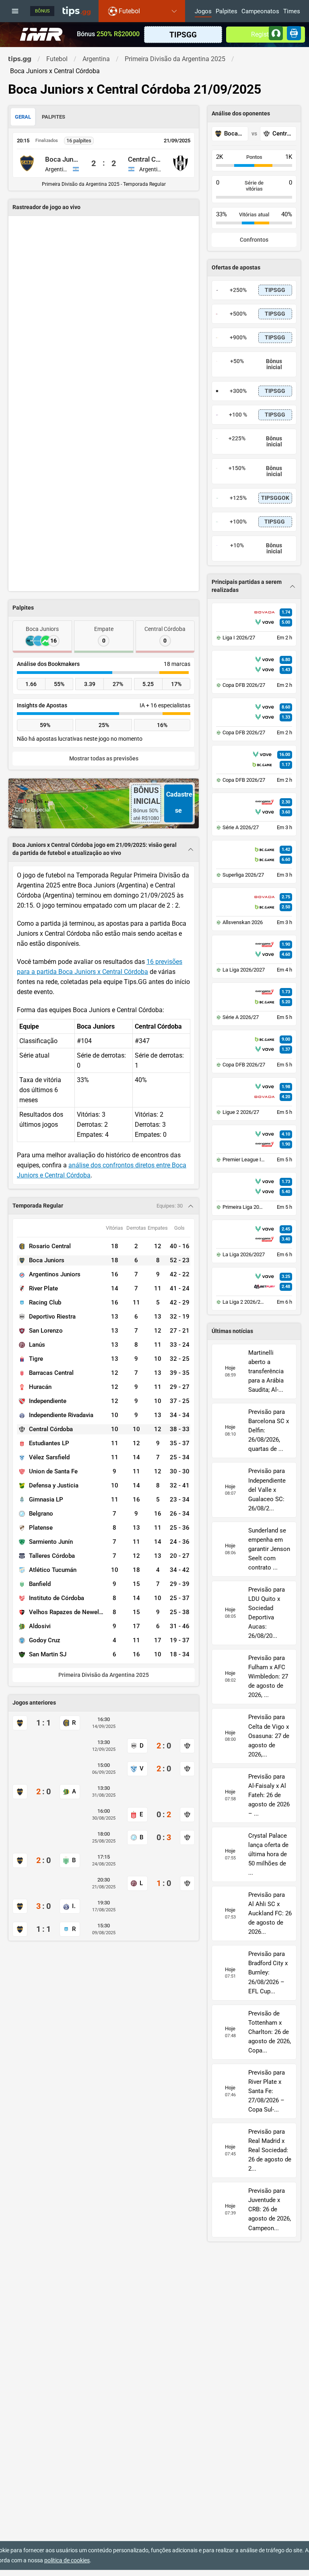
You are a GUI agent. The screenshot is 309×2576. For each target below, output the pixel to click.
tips (76, 11)
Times (292, 12)
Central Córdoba (145, 159)
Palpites (227, 12)
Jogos (203, 12)
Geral (23, 117)
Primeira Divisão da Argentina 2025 (104, 1675)
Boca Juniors (62, 159)
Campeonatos (260, 12)
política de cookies (67, 2560)
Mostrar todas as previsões (104, 759)
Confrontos (254, 240)
